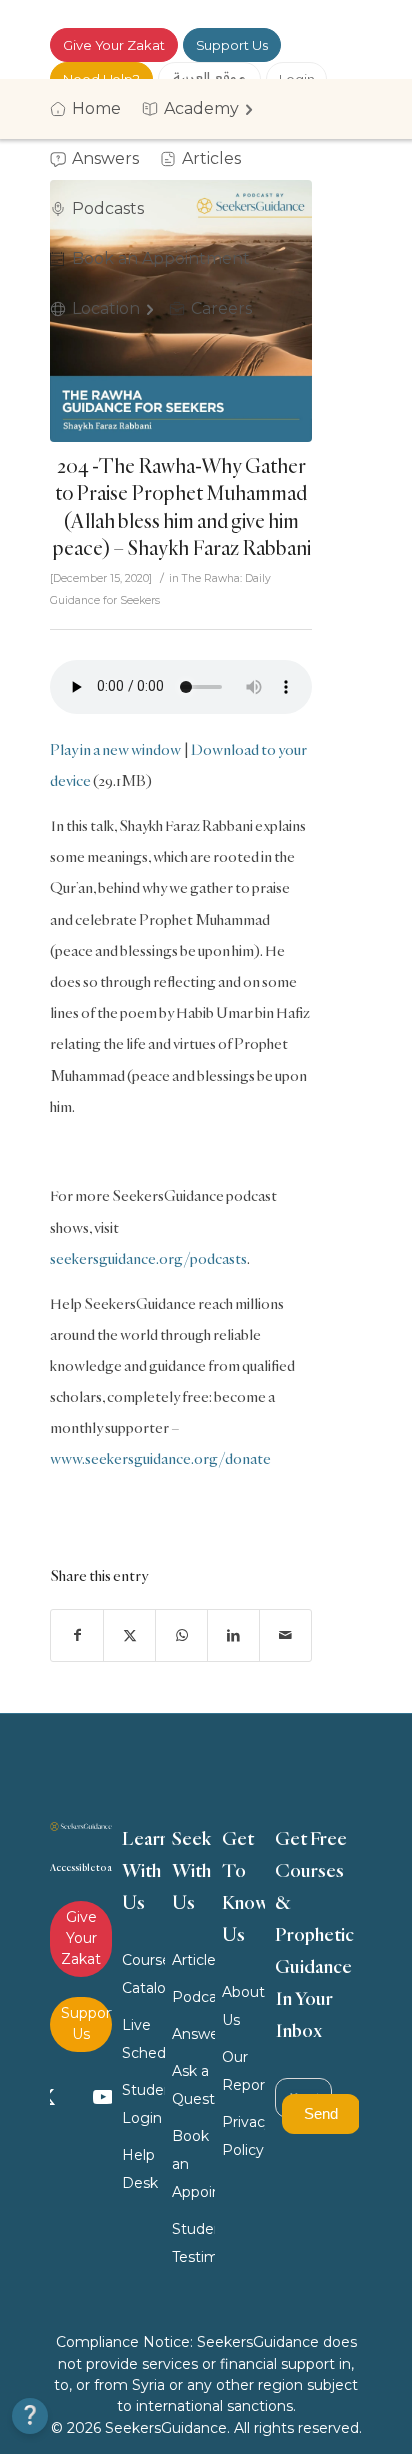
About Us (243, 2006)
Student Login (144, 2104)
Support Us (232, 45)
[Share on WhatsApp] (181, 1635)
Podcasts (194, 1997)
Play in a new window (115, 749)
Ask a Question (194, 2085)
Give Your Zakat (114, 45)
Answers (194, 2034)
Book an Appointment (194, 2164)
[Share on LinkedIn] (233, 1635)
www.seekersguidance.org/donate (160, 1458)
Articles (194, 1960)
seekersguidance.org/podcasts (148, 1258)
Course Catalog (144, 1974)
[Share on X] (129, 1635)
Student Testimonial (194, 2243)
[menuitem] (92, 109)
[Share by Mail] (285, 1635)
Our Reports (244, 2071)
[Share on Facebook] (77, 1635)
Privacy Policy (244, 2136)
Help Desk (140, 2169)
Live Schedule (144, 2039)
